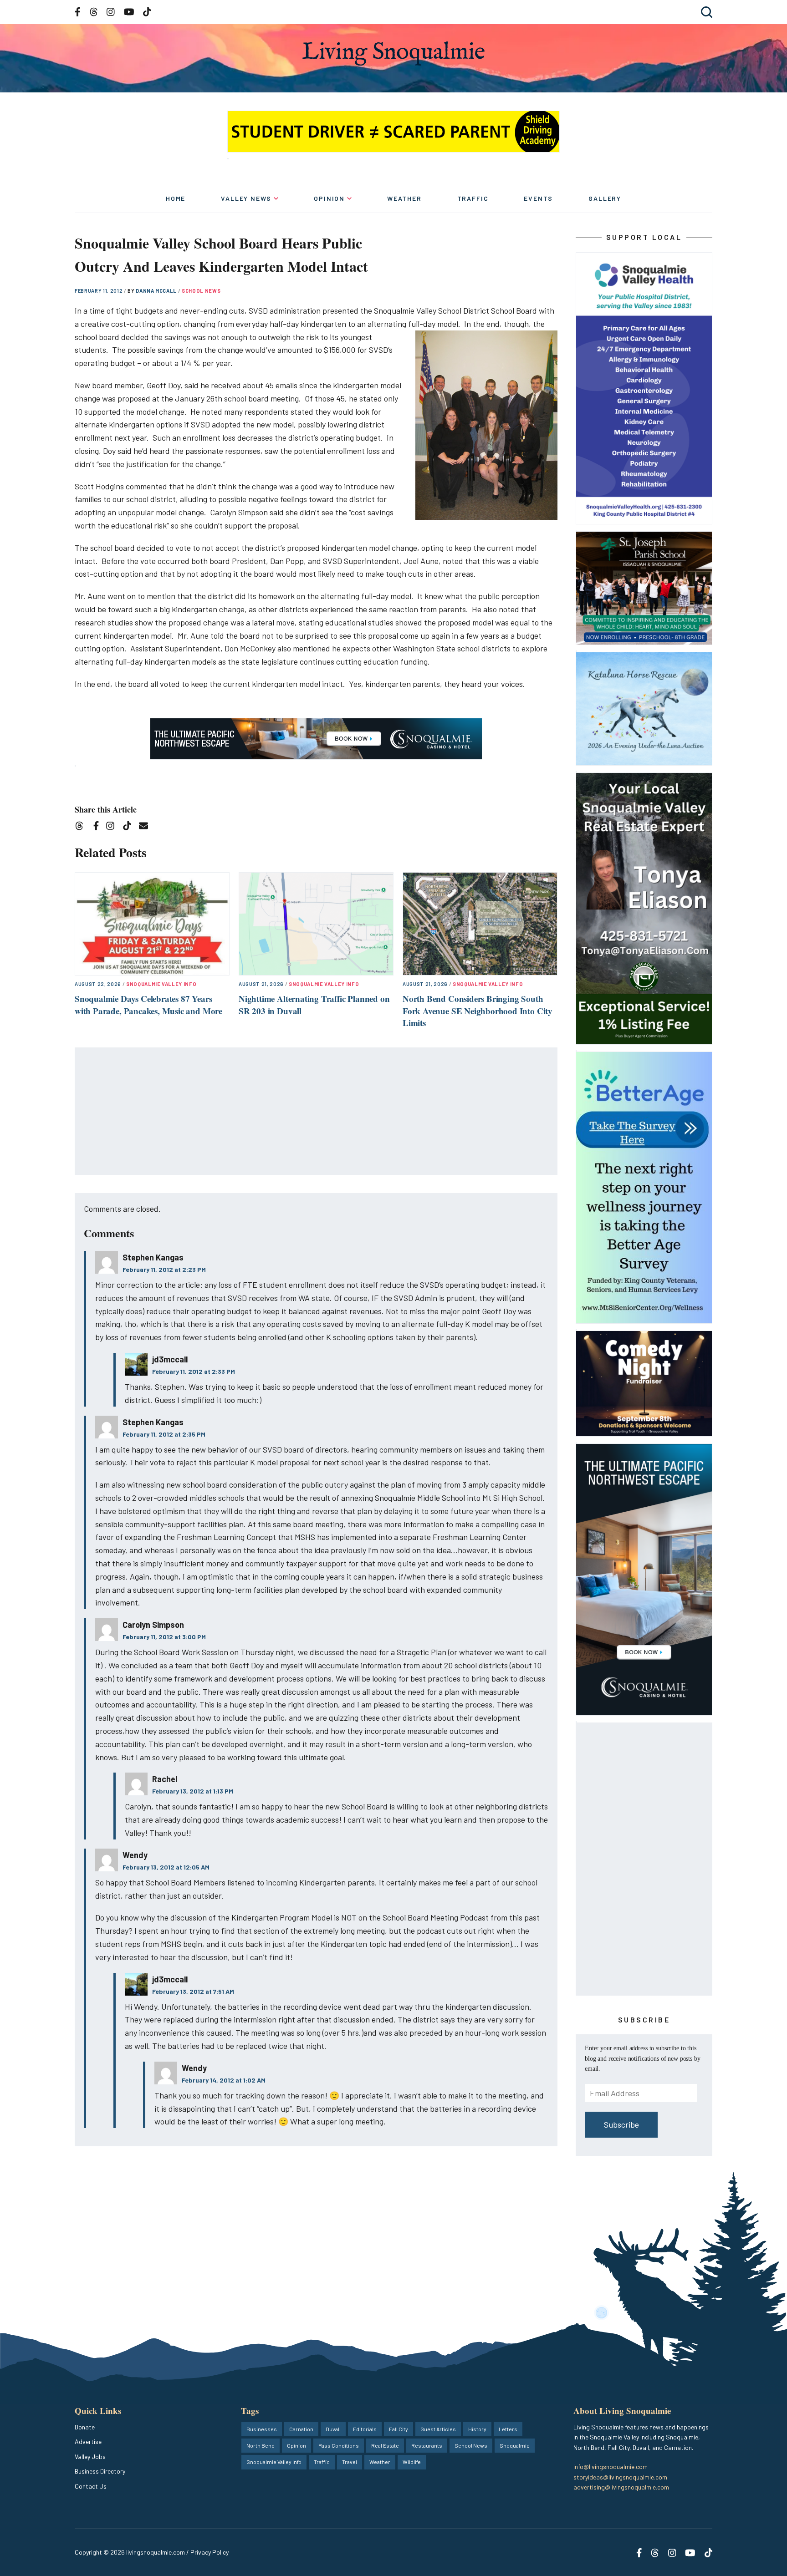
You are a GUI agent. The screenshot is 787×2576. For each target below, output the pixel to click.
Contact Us (91, 2486)
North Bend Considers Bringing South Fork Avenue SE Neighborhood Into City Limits (478, 1011)
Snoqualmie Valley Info (161, 984)
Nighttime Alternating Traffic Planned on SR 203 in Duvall (314, 1005)
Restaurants (427, 2445)
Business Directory (100, 2471)
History (477, 2429)
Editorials (365, 2429)
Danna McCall (157, 291)
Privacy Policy (210, 2552)
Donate (85, 2427)
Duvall (333, 2429)
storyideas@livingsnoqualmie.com (620, 2477)
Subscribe (621, 2124)
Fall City (399, 2429)
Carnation (301, 2429)
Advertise (88, 2441)
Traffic (473, 198)
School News (201, 291)
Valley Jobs (90, 2457)
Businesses (262, 2429)
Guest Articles (438, 2429)
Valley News (246, 198)
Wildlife (412, 2462)
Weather (404, 198)
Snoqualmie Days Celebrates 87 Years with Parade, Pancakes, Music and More (148, 1005)
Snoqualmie (515, 2445)
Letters (508, 2429)
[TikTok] (130, 827)
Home (176, 198)
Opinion (329, 198)
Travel (350, 2462)
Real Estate (385, 2445)
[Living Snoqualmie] (393, 53)
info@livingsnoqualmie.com (611, 2467)
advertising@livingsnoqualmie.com (621, 2487)
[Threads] (82, 827)
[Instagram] (113, 827)
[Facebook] (98, 827)
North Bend (261, 2445)
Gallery (605, 198)
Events (538, 198)
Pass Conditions (339, 2445)
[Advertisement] (317, 1112)
